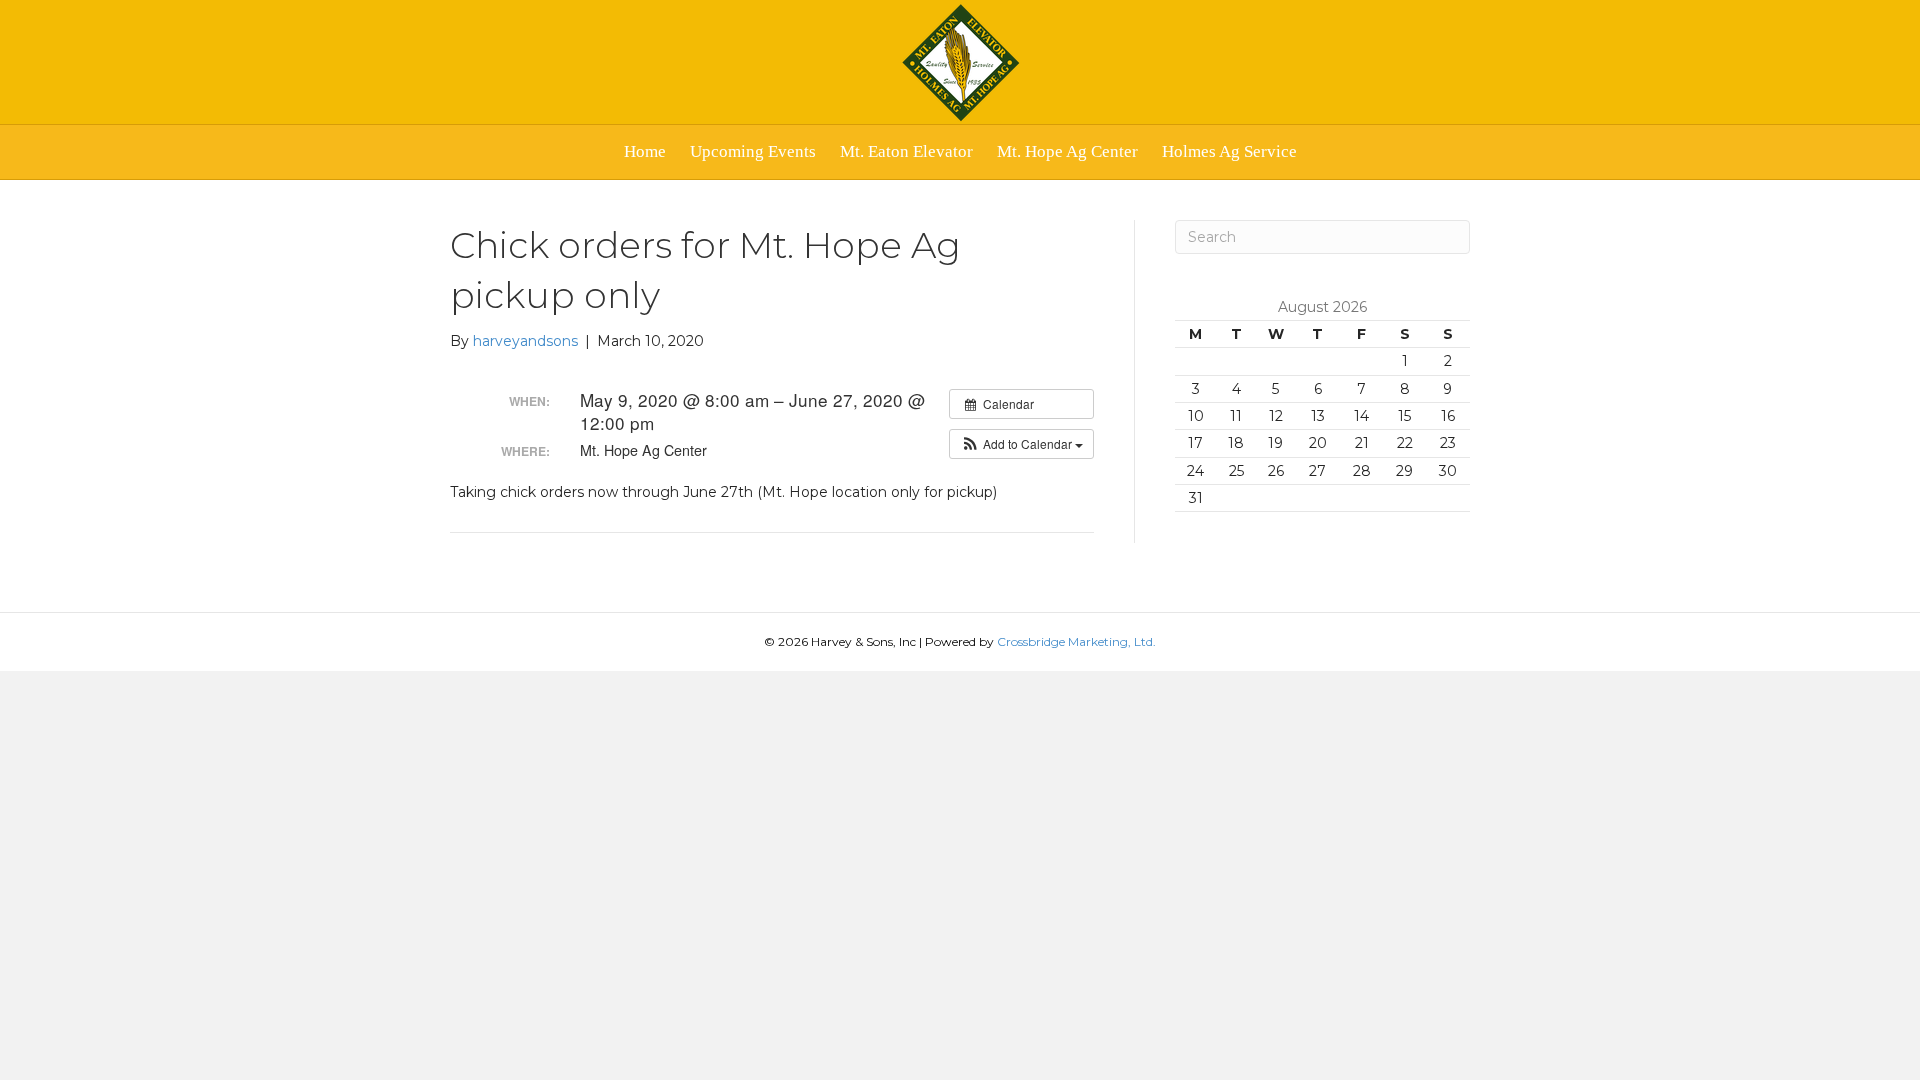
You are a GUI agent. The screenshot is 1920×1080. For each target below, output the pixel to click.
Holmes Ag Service (1229, 151)
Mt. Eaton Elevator (906, 151)
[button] (1021, 444)
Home (645, 151)
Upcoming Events (753, 151)
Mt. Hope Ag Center (1067, 151)
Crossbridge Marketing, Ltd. (1076, 641)
